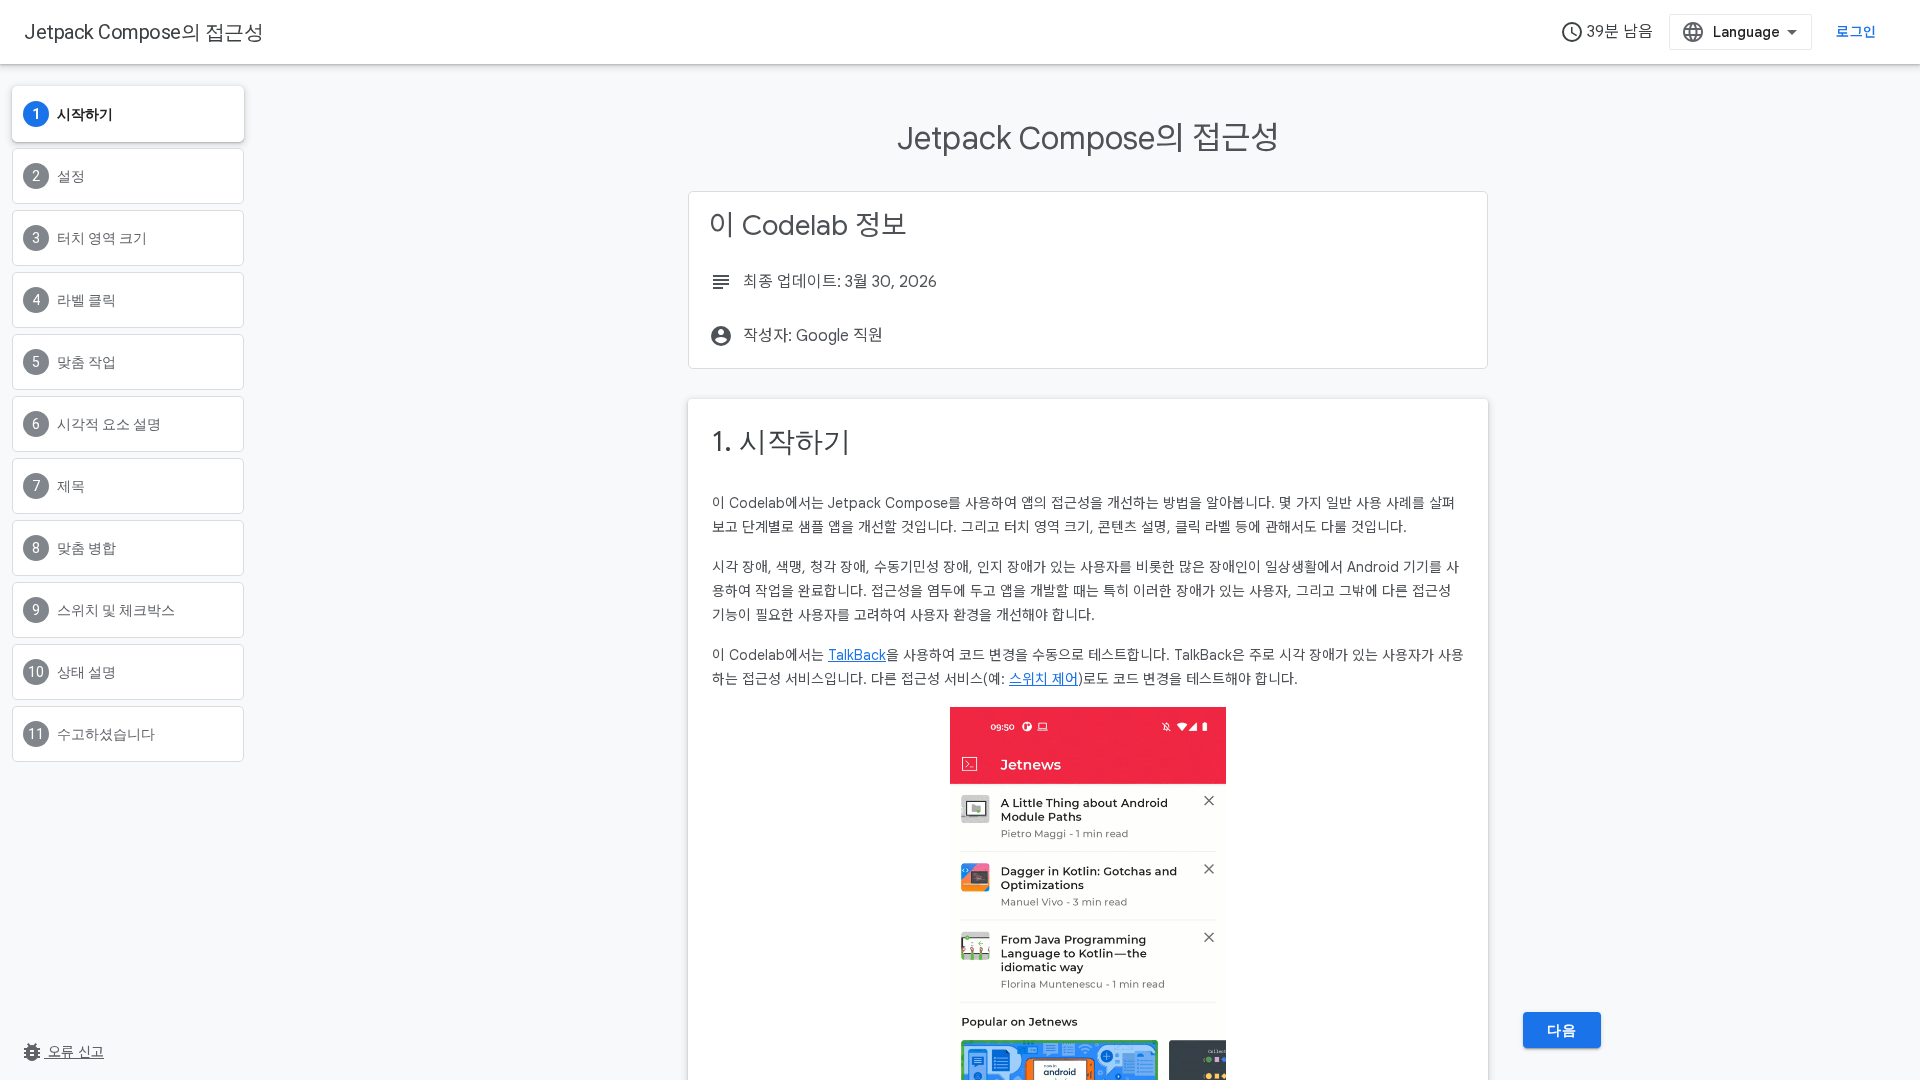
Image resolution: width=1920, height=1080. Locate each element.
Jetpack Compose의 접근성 (143, 32)
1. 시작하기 (781, 441)
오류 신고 (62, 1052)
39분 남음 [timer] (1606, 32)
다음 (1561, 1030)
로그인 (1856, 32)
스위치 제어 (1043, 679)
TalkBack (857, 655)
